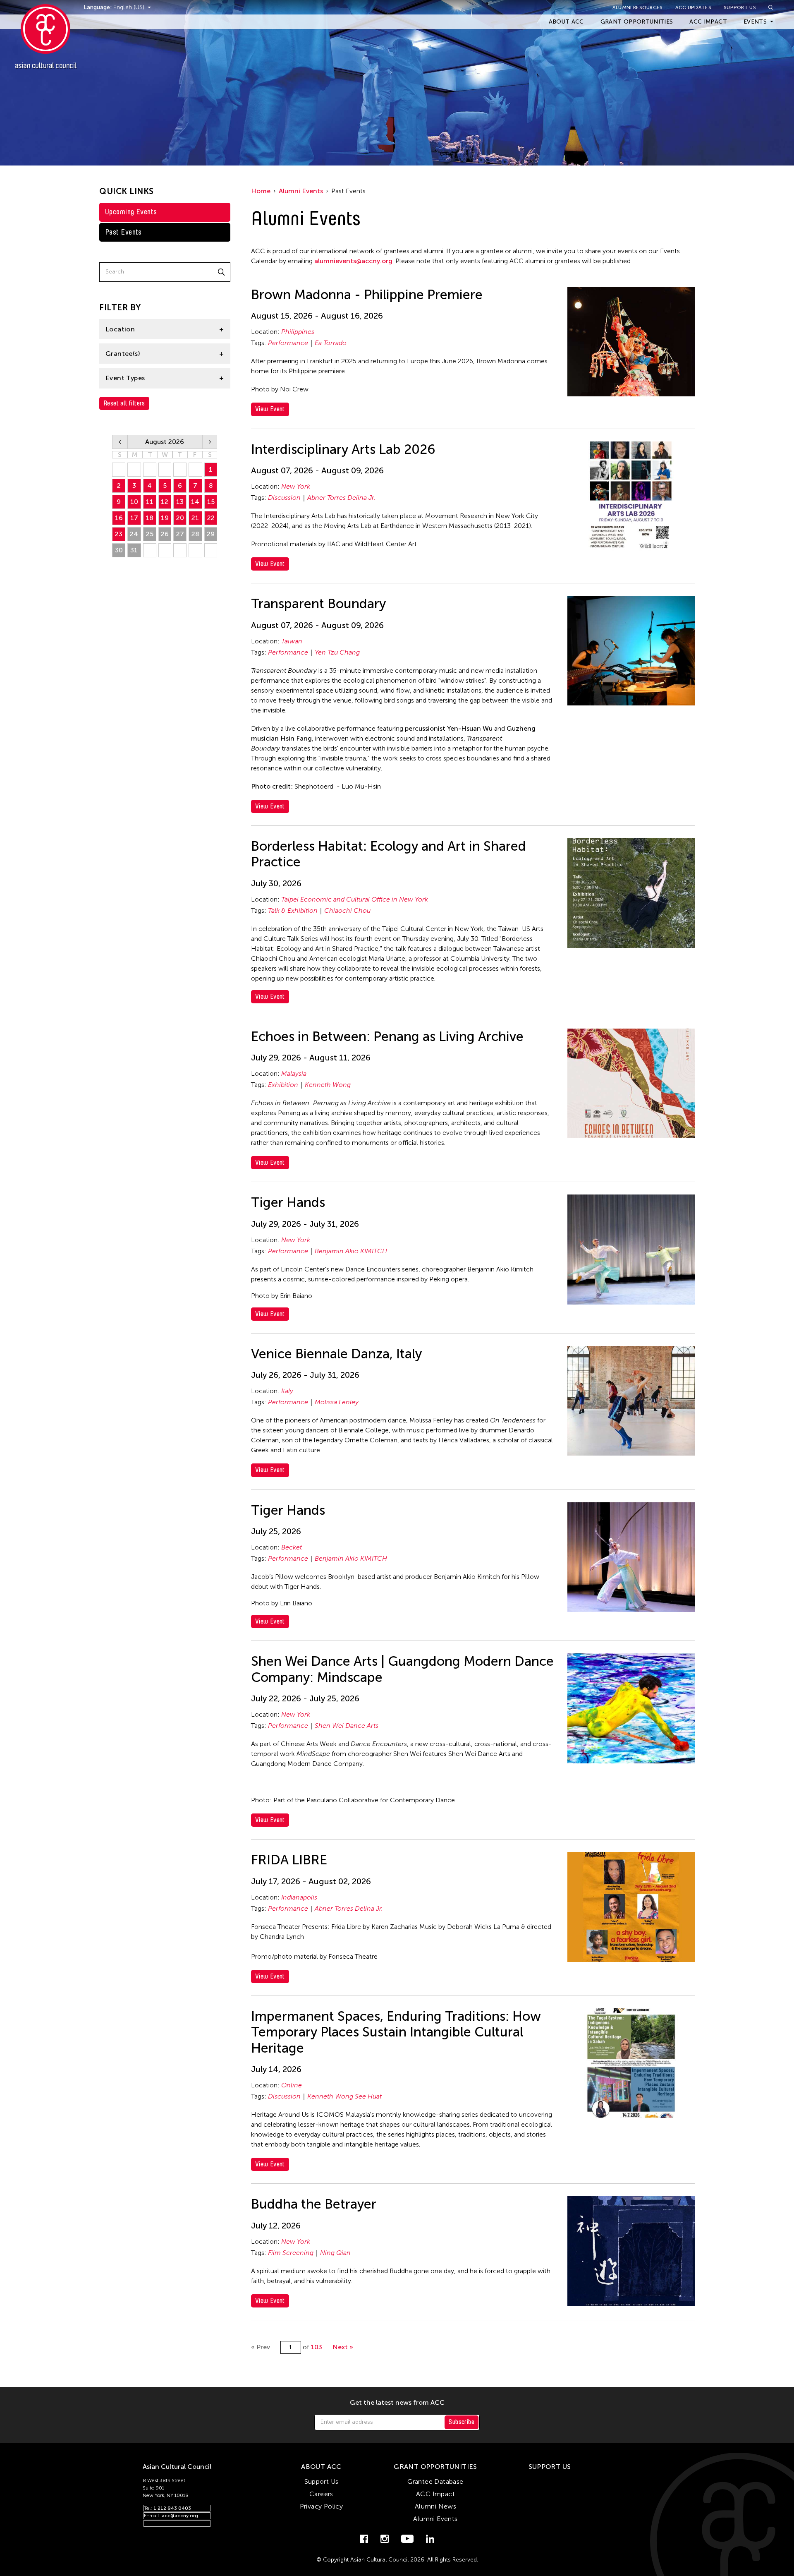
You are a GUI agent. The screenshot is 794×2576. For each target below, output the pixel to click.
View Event (270, 409)
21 (195, 518)
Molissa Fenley (337, 1402)
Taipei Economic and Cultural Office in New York (355, 899)
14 (195, 502)
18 (149, 518)
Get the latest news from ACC (397, 2403)
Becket (292, 1547)
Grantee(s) (123, 354)
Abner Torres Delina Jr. (341, 498)
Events (755, 22)
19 (165, 518)
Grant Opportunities (637, 22)
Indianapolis (299, 1897)
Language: (98, 7)
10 (134, 502)
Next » (343, 2347)
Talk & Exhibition (293, 910)
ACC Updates (693, 7)
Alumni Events (301, 191)
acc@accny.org (180, 2516)
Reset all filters (124, 403)
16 (119, 518)
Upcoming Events (131, 212)
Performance (288, 343)
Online (292, 2085)
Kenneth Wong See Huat (344, 2096)
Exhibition (283, 1085)
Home (261, 191)
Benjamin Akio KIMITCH (351, 1251)
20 (180, 518)
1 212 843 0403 (172, 2508)
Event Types (125, 378)
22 (211, 518)
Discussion (284, 498)
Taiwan (292, 641)
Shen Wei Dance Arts (347, 1726)
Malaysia (294, 1073)
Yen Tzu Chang (337, 652)
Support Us (740, 7)
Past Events (123, 232)
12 (165, 502)
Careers (321, 2494)
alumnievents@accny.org (353, 261)
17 (134, 518)
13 (180, 502)
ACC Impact (708, 22)
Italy (287, 1391)
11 (150, 502)
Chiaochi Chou (347, 910)
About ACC (566, 22)
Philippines (298, 332)
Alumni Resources (638, 7)
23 (119, 534)
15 (211, 502)
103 (316, 2347)
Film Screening (291, 2253)
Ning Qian (335, 2253)
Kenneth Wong (328, 1085)
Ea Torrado (331, 343)
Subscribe (462, 2422)
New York (296, 486)
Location (120, 329)
